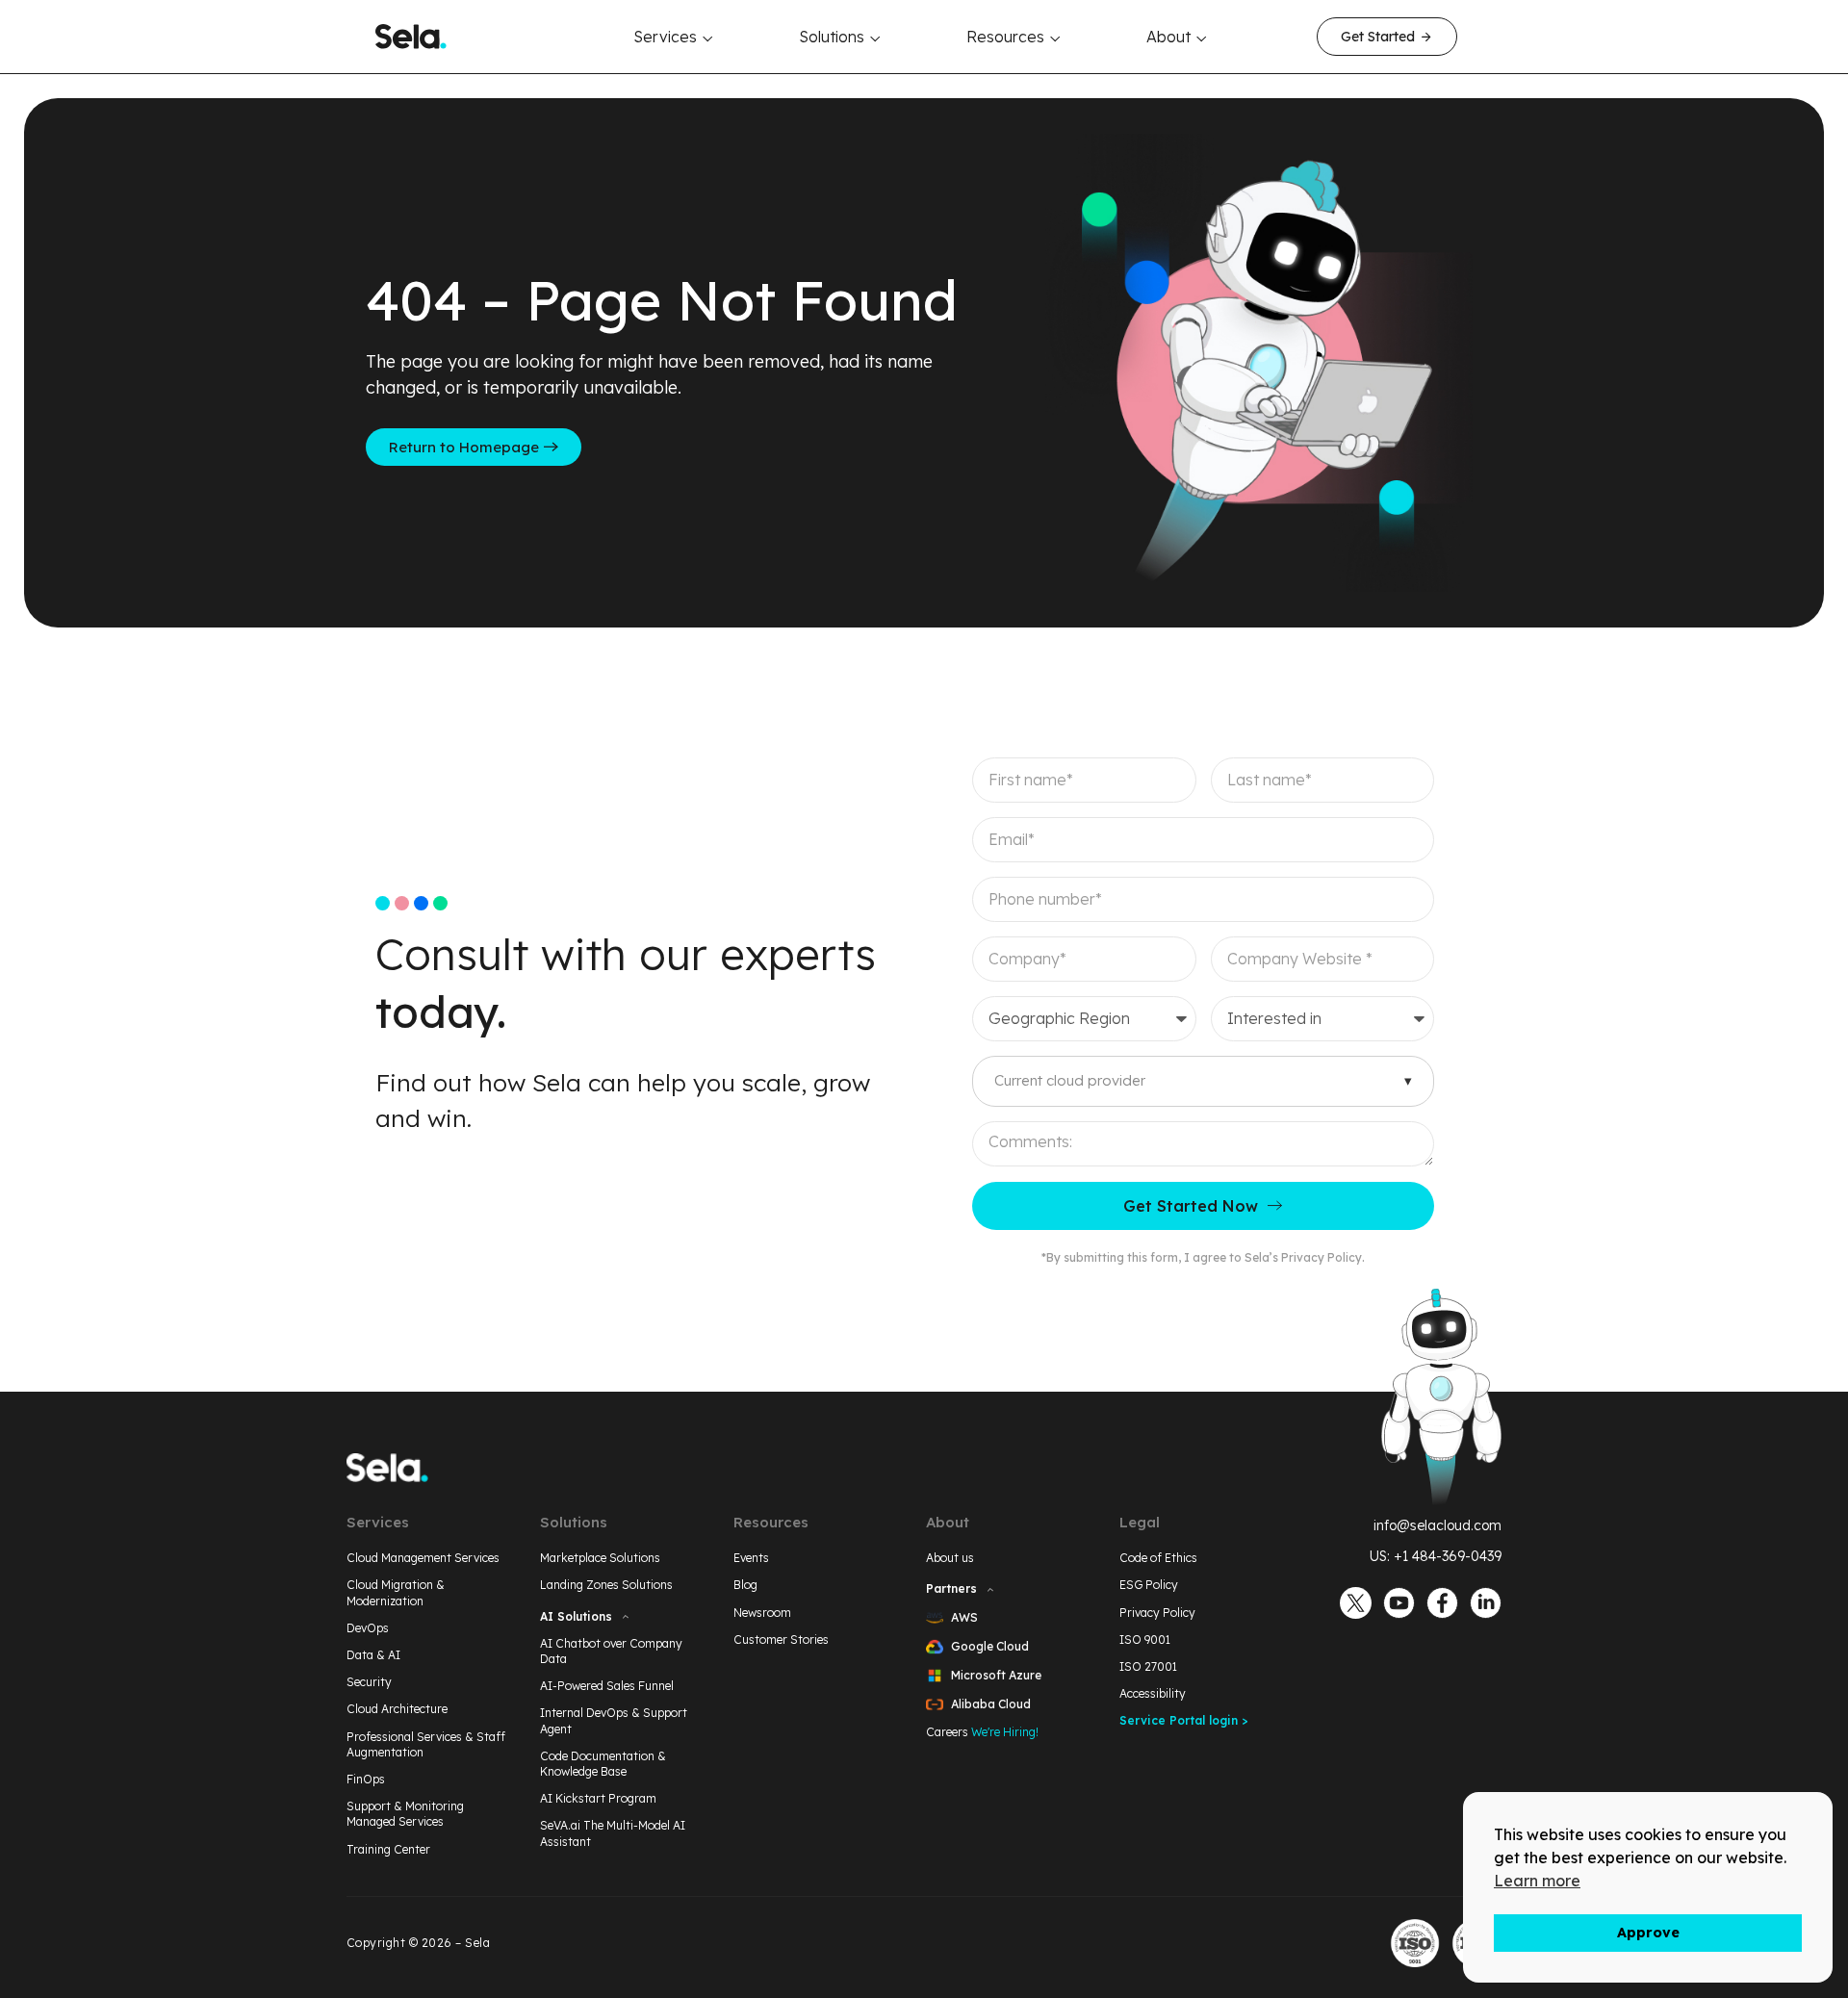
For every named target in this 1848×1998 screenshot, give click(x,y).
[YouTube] (1399, 1603)
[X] (1356, 1603)
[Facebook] (1442, 1603)
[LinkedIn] (1486, 1603)
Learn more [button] (1537, 1881)
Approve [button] (1648, 1933)
